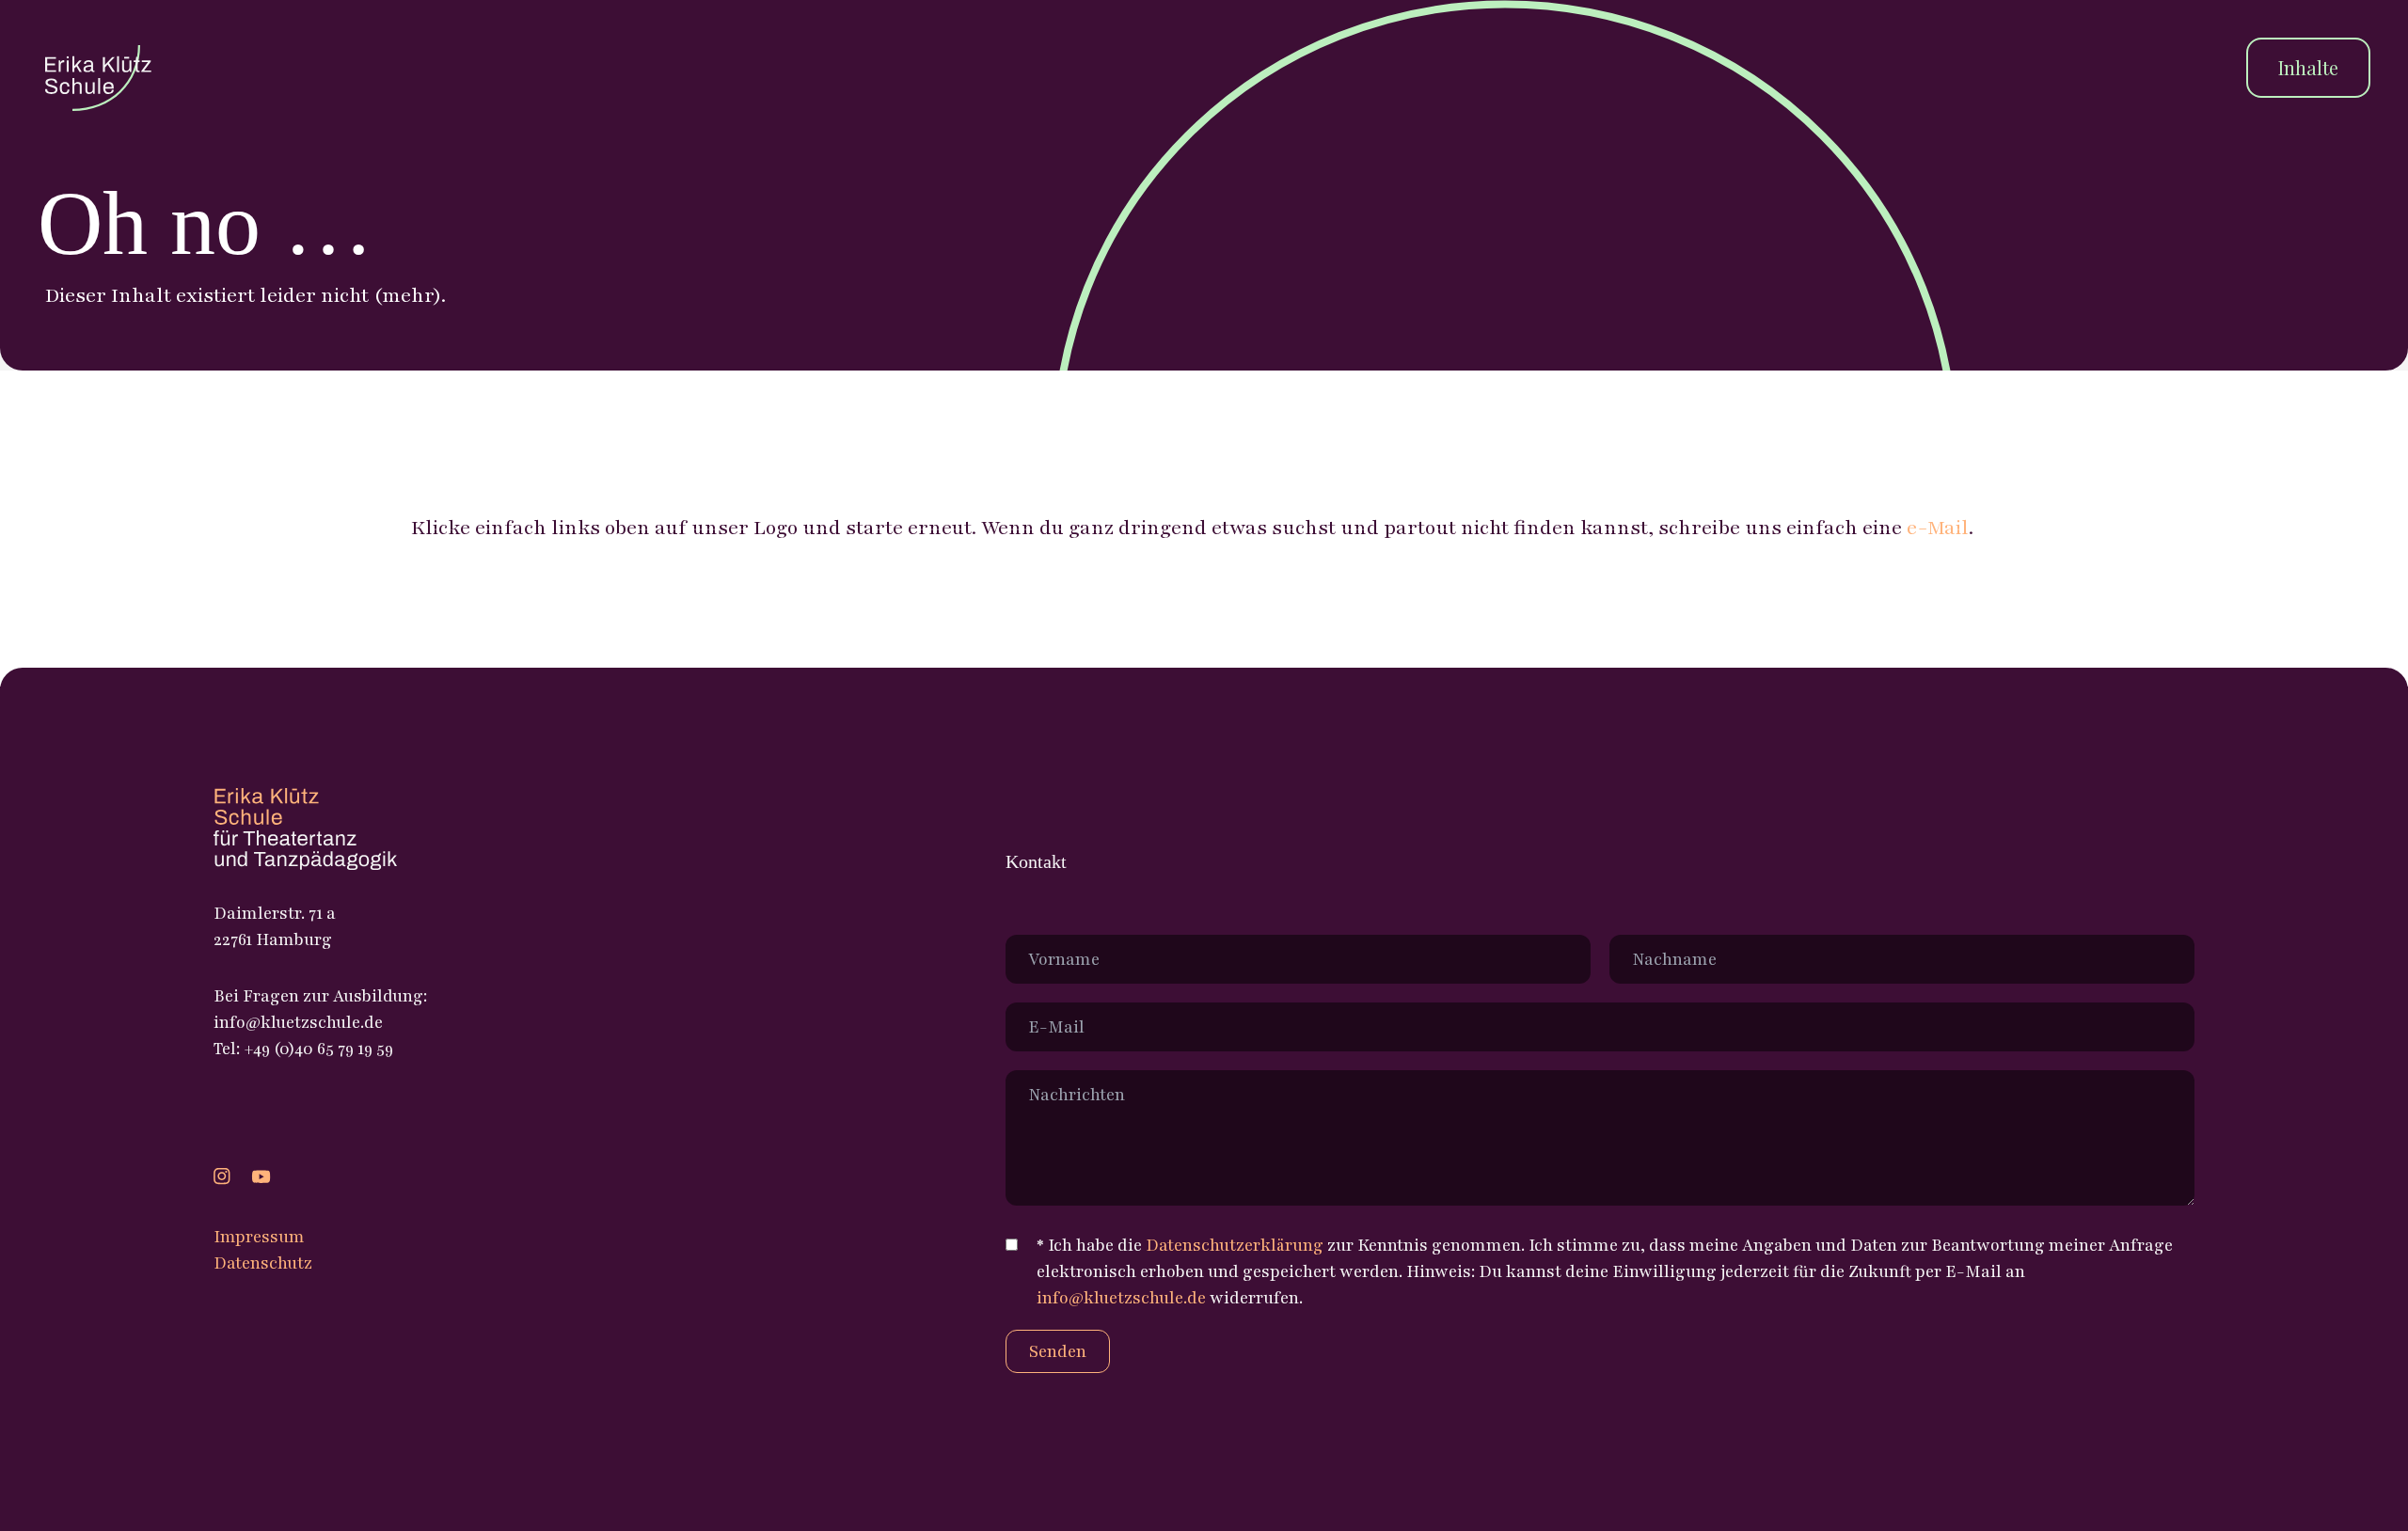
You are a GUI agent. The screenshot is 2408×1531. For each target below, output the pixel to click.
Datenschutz (263, 1263)
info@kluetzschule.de (1121, 1298)
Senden (1058, 1351)
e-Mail (1938, 528)
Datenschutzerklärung (1235, 1245)
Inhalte (2308, 67)
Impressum (259, 1237)
